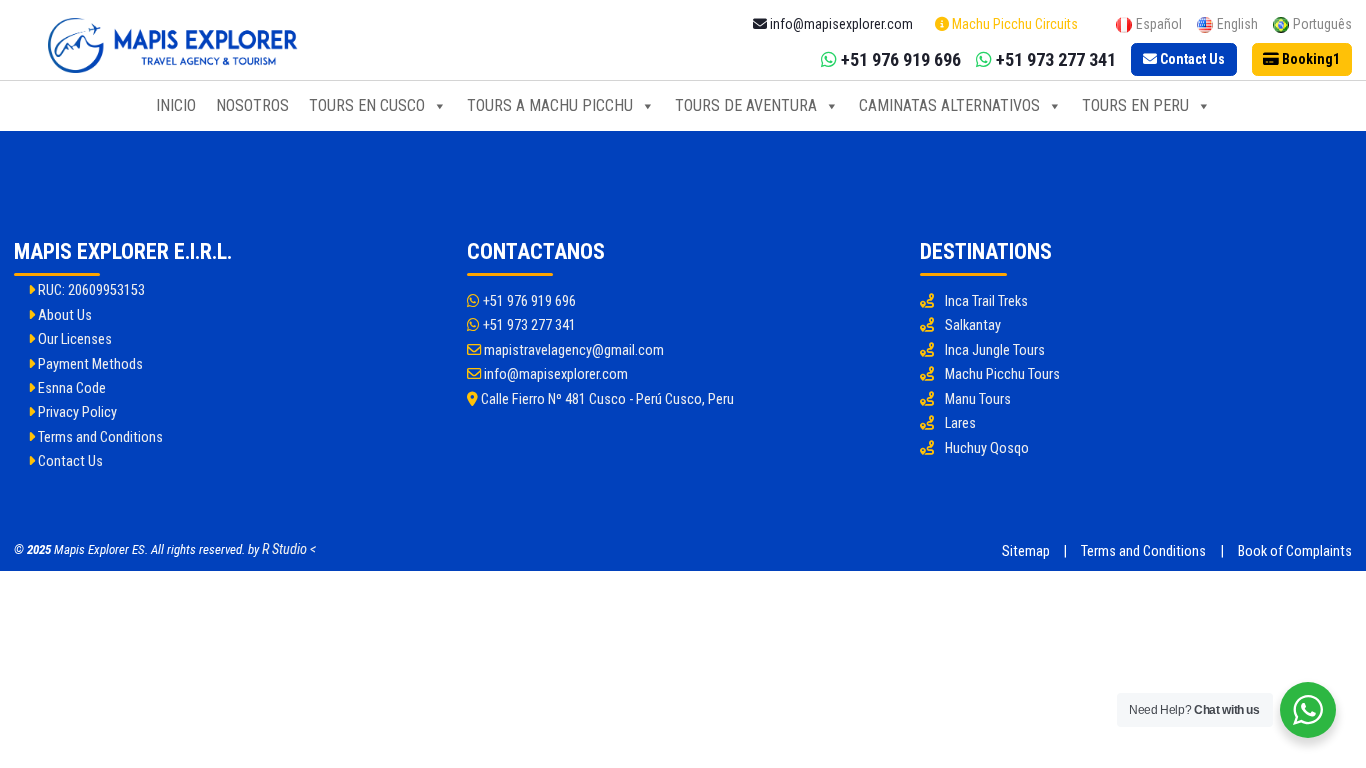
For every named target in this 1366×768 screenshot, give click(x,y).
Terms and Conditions (99, 437)
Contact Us (69, 461)
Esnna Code (70, 388)
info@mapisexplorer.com (554, 374)
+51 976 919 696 (528, 301)
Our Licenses (73, 339)
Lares (960, 423)
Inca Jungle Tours (995, 350)
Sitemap (1026, 551)
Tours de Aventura (746, 105)
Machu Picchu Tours (1002, 374)
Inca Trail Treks (986, 301)
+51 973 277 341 (528, 325)
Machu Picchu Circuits (1013, 24)
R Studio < (289, 549)
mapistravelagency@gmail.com (572, 350)
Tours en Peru (1135, 105)
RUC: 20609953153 (90, 290)
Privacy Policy (76, 412)
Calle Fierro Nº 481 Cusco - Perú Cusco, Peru (606, 399)
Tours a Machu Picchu (550, 105)
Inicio (176, 105)
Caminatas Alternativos (949, 105)
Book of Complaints (1295, 551)
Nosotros (252, 105)
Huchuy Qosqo (987, 448)
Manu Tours (978, 399)
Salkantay (973, 325)
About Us (63, 315)
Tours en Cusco (367, 105)
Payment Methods (89, 364)
